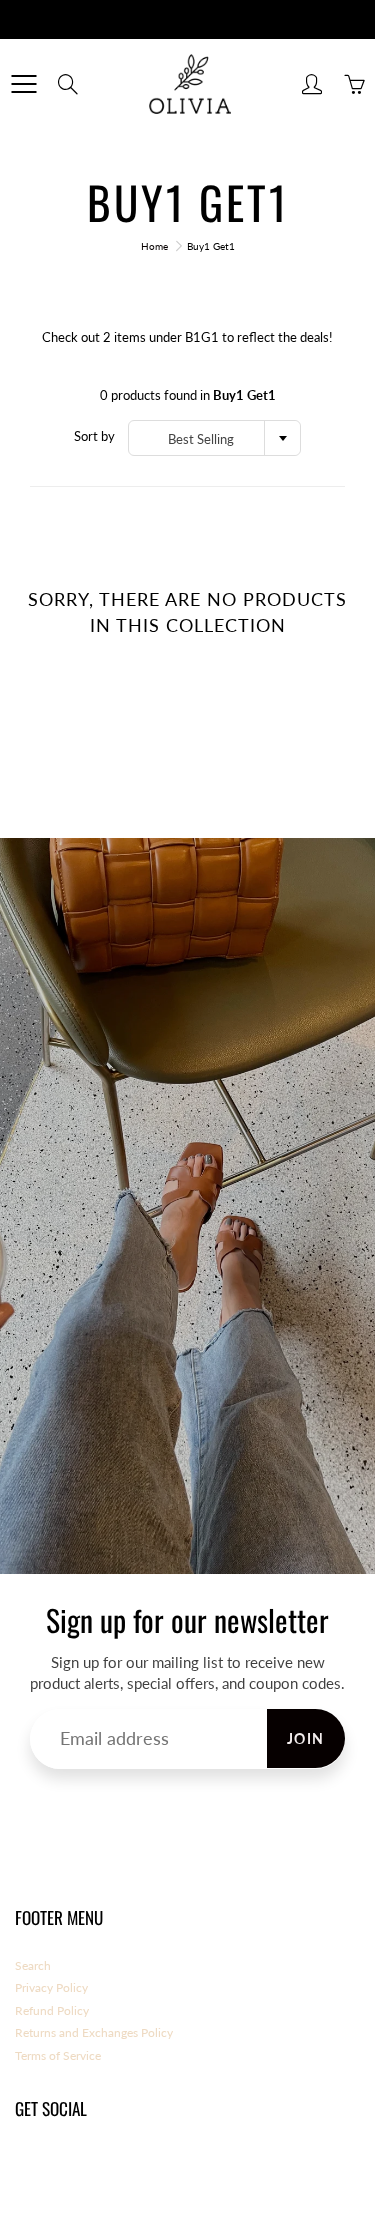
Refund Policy (52, 2010)
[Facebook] (25, 2166)
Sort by (94, 436)
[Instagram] (70, 2166)
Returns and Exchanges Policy (94, 2032)
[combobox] (214, 438)
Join (306, 1738)
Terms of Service (58, 2055)
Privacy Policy (51, 1987)
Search (33, 1965)
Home (154, 246)
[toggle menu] (23, 84)
